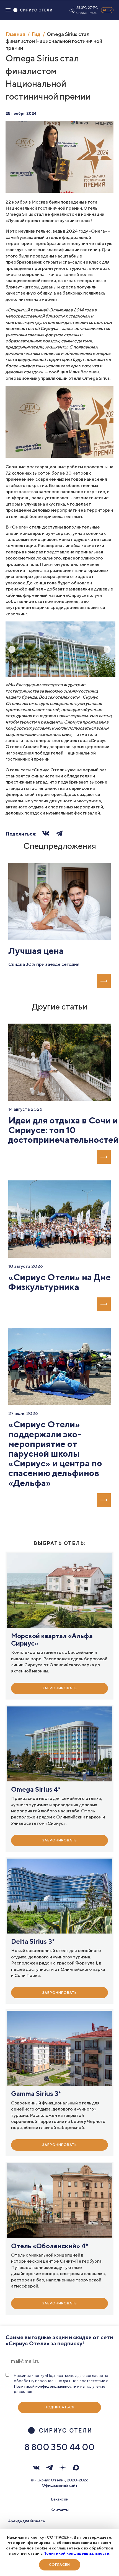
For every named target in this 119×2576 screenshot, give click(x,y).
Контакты (59, 2510)
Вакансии (60, 2499)
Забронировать (60, 1688)
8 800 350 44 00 (59, 2447)
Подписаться (59, 2407)
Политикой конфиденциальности (76, 2553)
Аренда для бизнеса (26, 2521)
